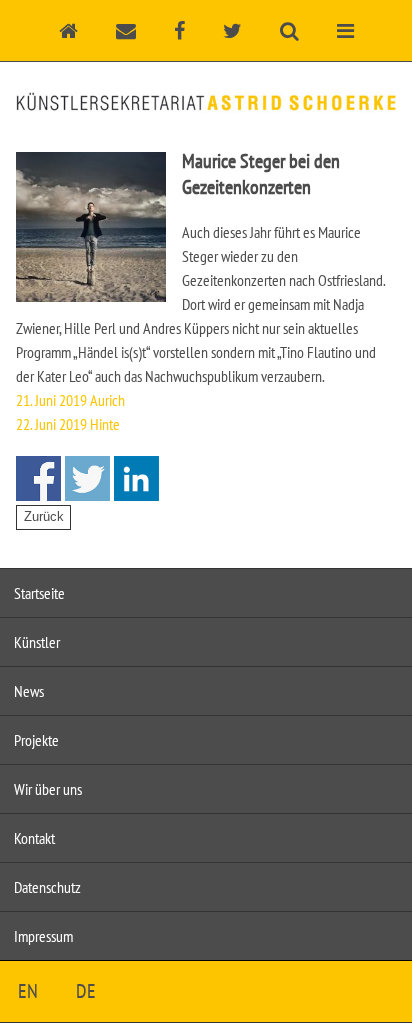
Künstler (37, 642)
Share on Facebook (38, 478)
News (29, 691)
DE (86, 991)
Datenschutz (47, 887)
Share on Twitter (87, 478)
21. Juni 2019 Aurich (70, 400)
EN (28, 991)
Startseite (39, 593)
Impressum (43, 936)
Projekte (36, 740)
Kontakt (34, 838)
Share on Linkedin (136, 478)
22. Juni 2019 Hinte (68, 424)
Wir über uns (48, 789)
